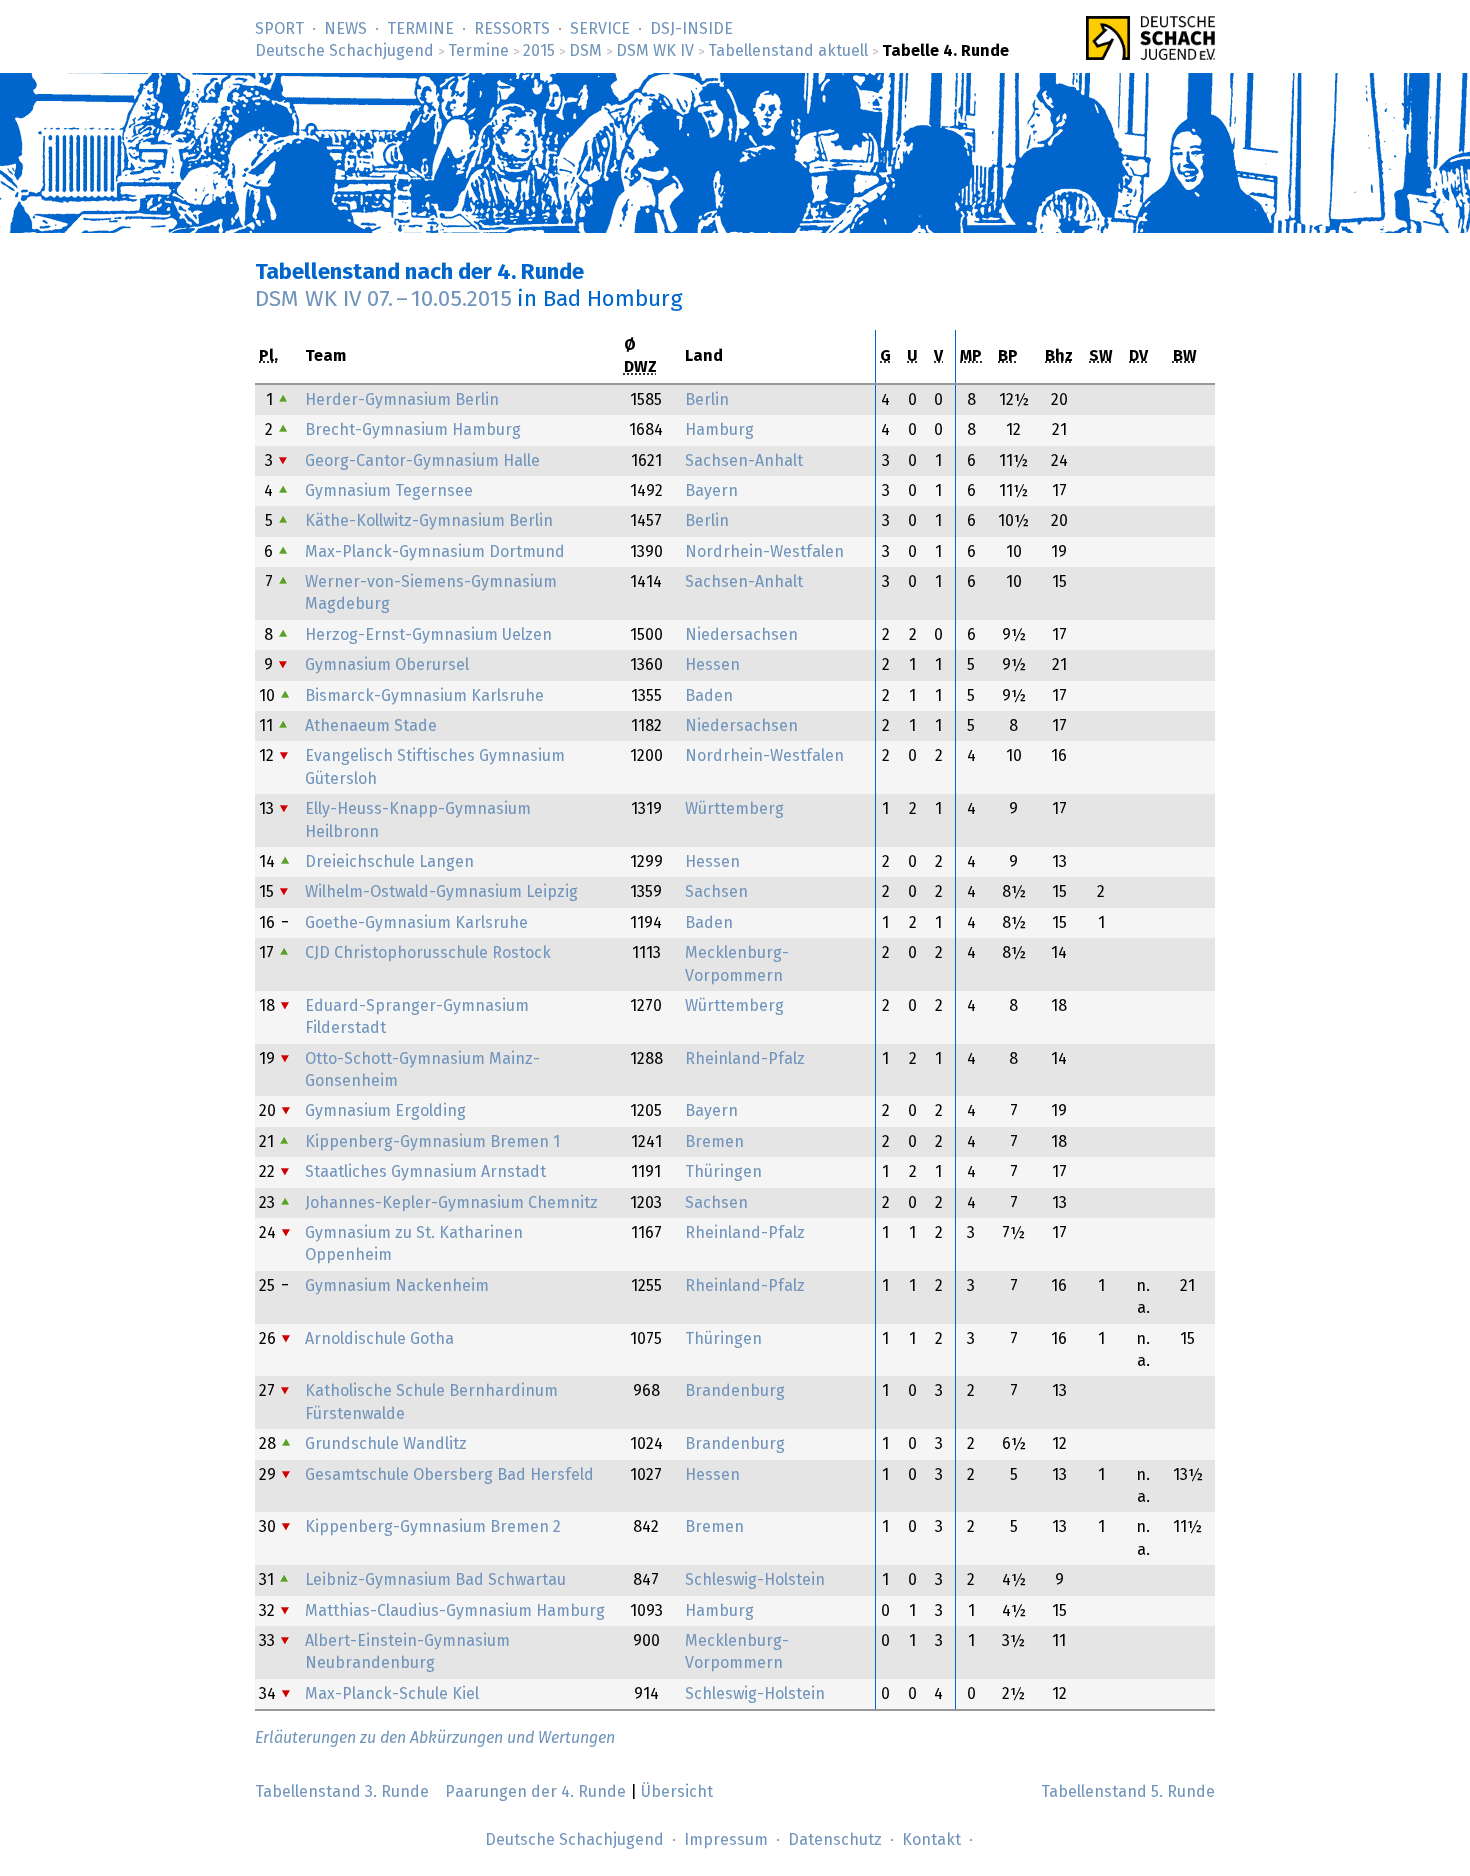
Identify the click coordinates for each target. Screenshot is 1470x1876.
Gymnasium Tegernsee (389, 491)
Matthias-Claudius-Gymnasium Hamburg (455, 1611)
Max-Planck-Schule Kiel (392, 1694)
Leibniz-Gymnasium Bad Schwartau (435, 1580)
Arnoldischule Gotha (379, 1339)
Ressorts (512, 29)
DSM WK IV (655, 51)
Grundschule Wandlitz (386, 1444)
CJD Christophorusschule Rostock (428, 953)
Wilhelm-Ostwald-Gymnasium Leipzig (441, 892)
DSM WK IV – (383, 299)
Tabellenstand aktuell (788, 51)
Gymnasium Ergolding (385, 1111)
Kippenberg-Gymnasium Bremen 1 (432, 1142)
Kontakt (931, 1840)
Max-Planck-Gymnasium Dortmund (435, 552)
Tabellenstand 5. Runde (1128, 1792)
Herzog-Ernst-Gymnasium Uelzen (428, 635)
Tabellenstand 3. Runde (342, 1792)
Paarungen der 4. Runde (535, 1792)
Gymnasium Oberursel (387, 665)
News (345, 29)
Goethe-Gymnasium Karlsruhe (416, 923)
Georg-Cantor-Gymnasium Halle (422, 461)
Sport (279, 29)
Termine (420, 29)
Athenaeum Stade (371, 726)
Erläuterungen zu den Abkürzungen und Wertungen (435, 1738)
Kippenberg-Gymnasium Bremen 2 (433, 1527)
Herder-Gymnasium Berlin (402, 400)
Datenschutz (835, 1840)
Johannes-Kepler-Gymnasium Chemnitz (451, 1203)
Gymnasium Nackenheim (397, 1286)
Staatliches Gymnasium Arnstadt (425, 1172)
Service (600, 29)
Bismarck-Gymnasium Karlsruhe (424, 696)
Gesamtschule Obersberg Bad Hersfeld (449, 1475)
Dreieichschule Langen (389, 862)
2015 (539, 51)
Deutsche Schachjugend (344, 51)
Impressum (726, 1840)
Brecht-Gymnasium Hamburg (413, 430)
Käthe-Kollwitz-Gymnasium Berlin (429, 521)
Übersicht (677, 1792)
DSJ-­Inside (691, 29)
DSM (585, 51)
